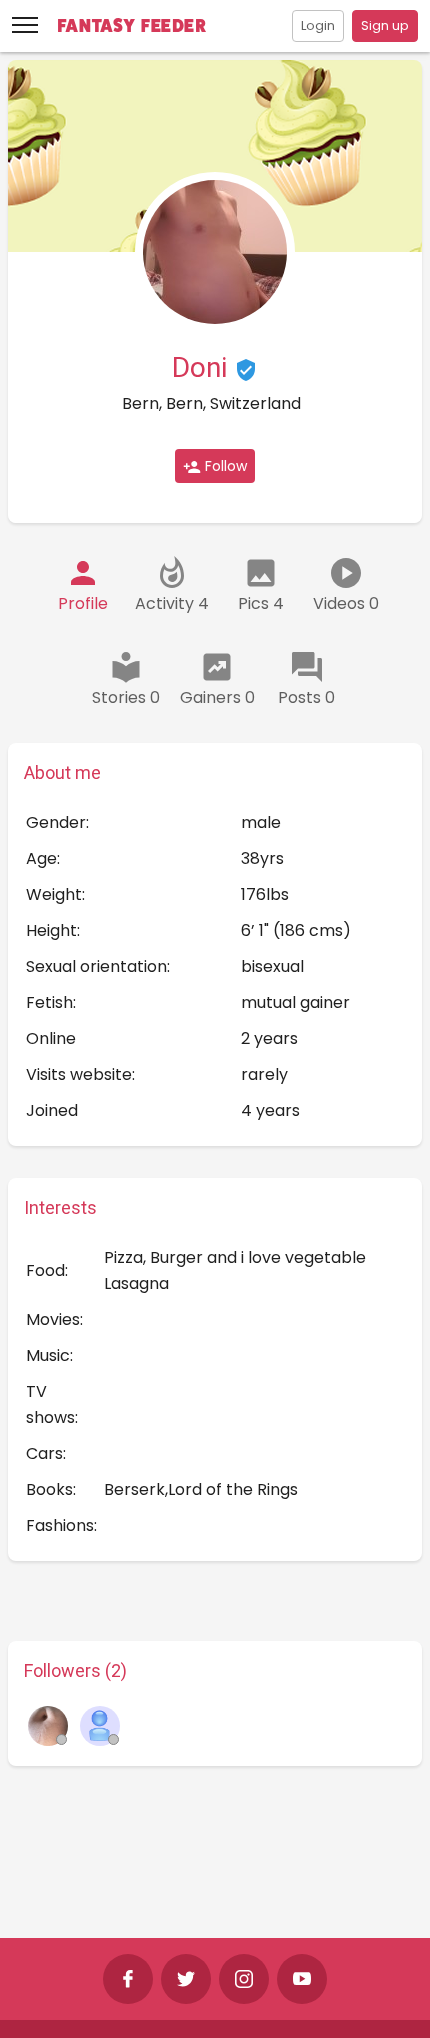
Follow (224, 466)
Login (318, 25)
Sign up (385, 25)
